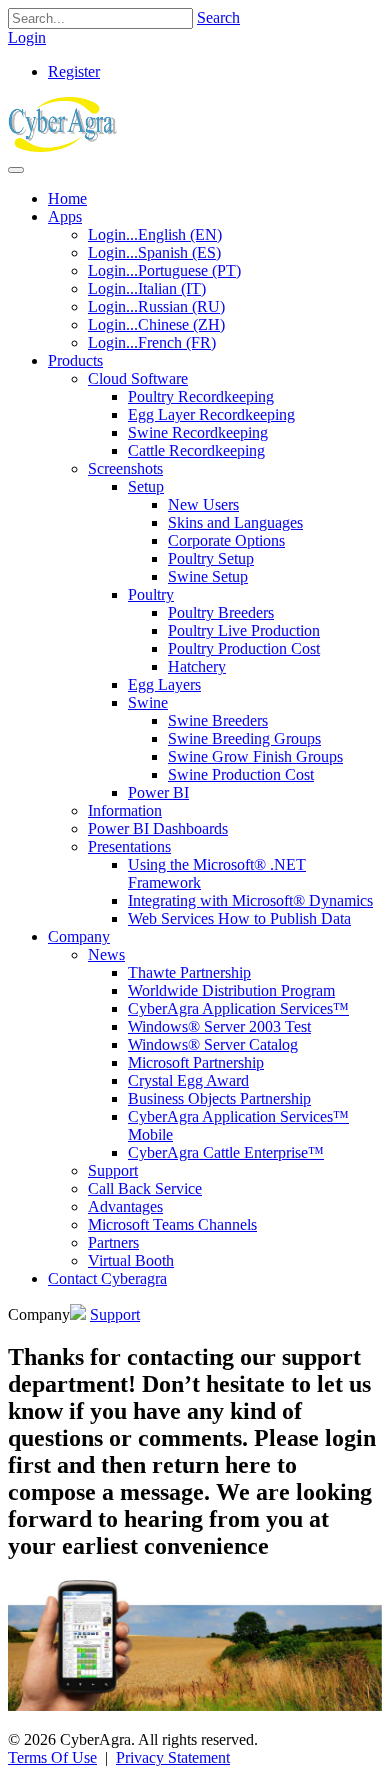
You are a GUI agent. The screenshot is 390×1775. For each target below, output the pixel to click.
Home (67, 198)
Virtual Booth (131, 1260)
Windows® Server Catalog (213, 1044)
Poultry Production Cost (244, 648)
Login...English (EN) (155, 234)
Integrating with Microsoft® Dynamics (250, 900)
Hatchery (197, 666)
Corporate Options (226, 540)
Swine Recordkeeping (198, 432)
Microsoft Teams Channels (172, 1224)
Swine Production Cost (241, 774)
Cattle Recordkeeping (196, 450)
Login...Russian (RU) (156, 306)
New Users (203, 504)
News (106, 954)
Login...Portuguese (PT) (164, 270)
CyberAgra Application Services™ (238, 1008)
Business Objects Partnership (219, 1098)
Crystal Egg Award (188, 1080)
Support (113, 1170)
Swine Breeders (218, 720)
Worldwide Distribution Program (231, 990)
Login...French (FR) (152, 342)
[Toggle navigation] (16, 170)
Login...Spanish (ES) (154, 252)
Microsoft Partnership (196, 1062)
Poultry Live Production (244, 630)
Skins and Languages (235, 522)
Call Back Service (145, 1188)
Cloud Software (138, 378)
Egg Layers (164, 684)
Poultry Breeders (221, 612)
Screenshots (125, 468)
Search (218, 17)
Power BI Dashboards (158, 828)
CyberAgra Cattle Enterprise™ (226, 1152)
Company (79, 936)
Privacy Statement (173, 1757)
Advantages (125, 1206)
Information (125, 810)
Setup (146, 486)
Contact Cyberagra (107, 1278)
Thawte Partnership (189, 972)
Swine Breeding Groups (244, 738)
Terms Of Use (52, 1757)
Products (75, 360)
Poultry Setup (211, 558)
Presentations (129, 846)
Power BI (158, 792)
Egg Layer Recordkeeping (211, 414)
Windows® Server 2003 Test (219, 1026)
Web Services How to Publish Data (239, 918)
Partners (113, 1242)
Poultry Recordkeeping (201, 396)
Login (27, 37)
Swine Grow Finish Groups (255, 756)
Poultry (151, 594)
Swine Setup (208, 576)
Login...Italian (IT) (147, 288)
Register (74, 71)
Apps (65, 216)
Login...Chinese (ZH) (156, 324)
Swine (148, 702)
